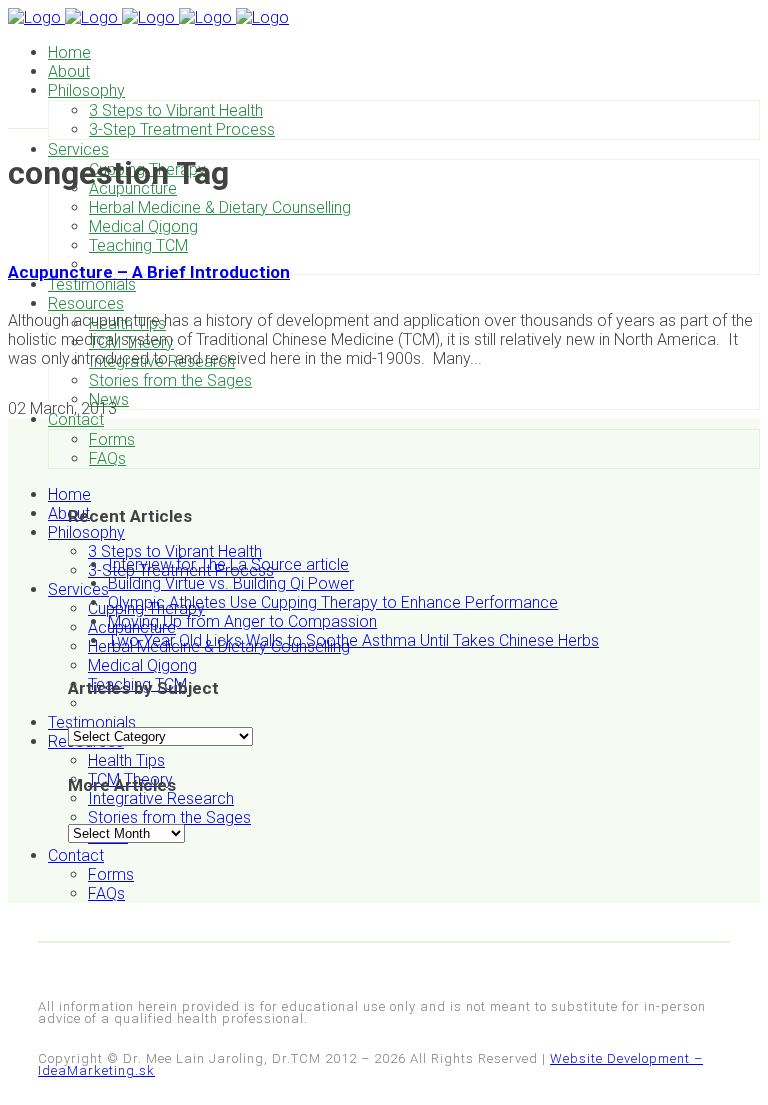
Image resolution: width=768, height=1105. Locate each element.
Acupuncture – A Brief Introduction (149, 272)
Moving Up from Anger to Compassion (242, 621)
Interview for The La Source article (228, 564)
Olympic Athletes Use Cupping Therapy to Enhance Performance (333, 602)
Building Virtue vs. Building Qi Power (231, 583)
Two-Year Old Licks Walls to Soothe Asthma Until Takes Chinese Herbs (353, 640)
